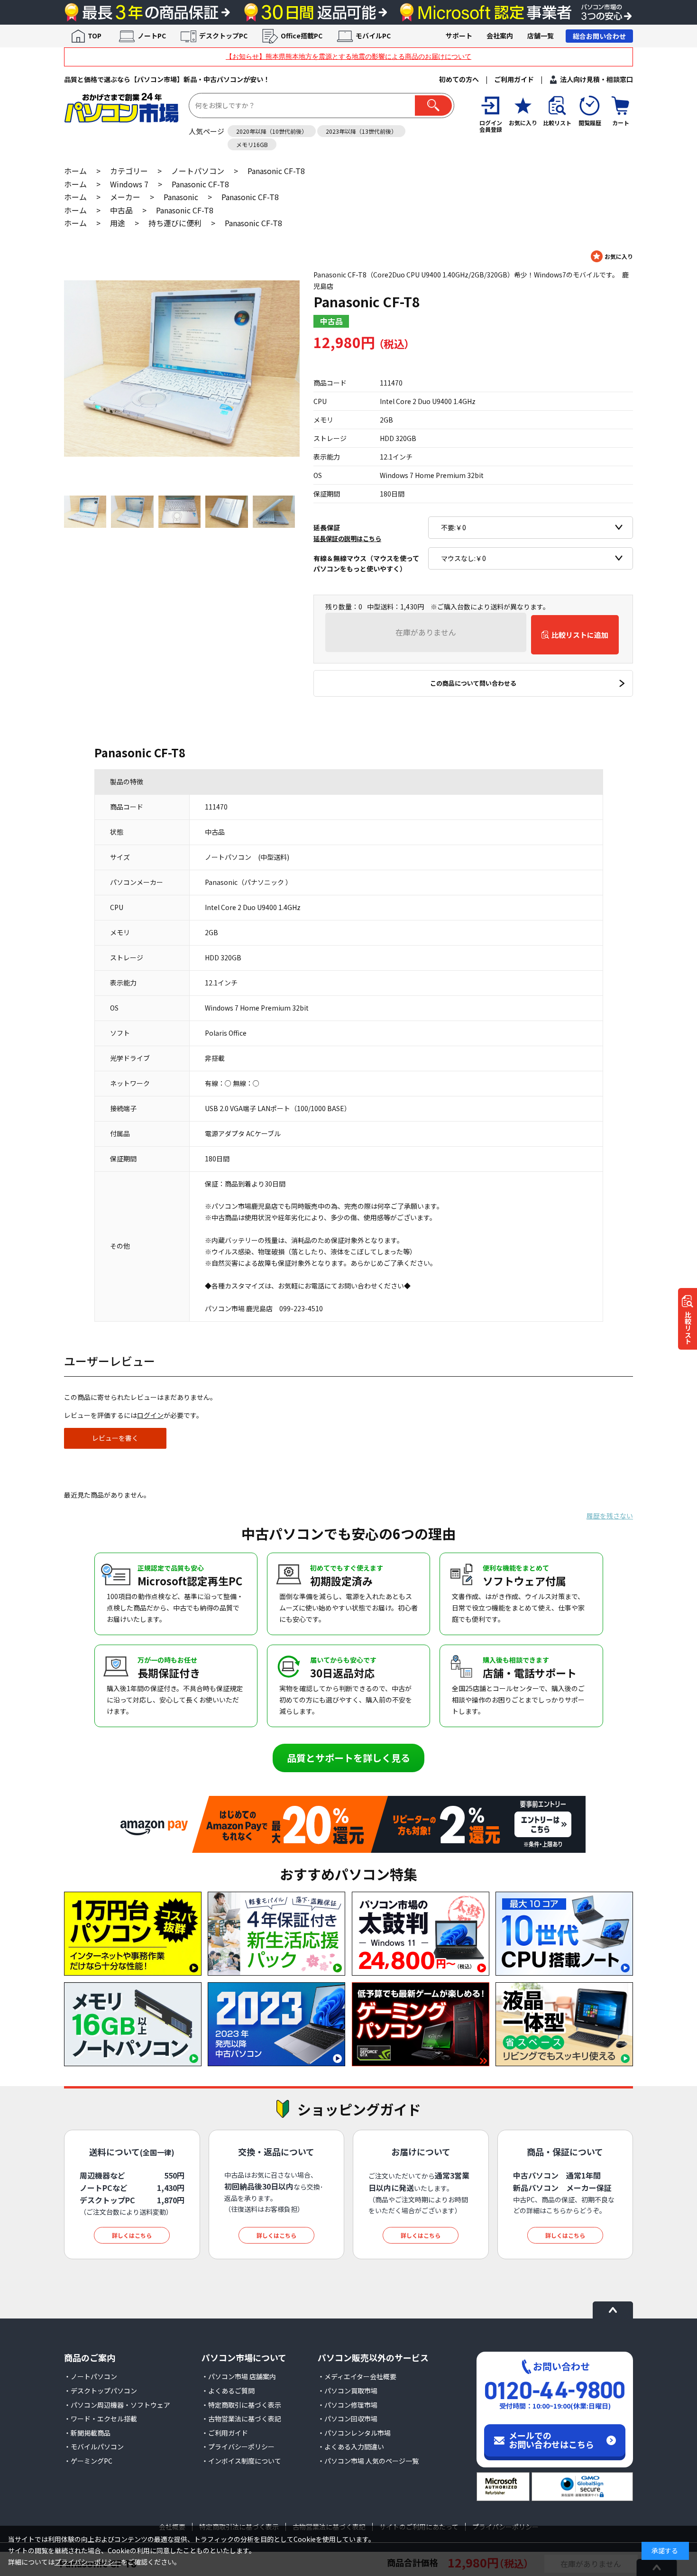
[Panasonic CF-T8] (182, 368)
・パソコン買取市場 (348, 2391)
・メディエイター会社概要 (357, 2376)
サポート (459, 36)
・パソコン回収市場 (348, 2419)
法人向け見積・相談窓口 (596, 79)
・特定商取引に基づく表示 (241, 2405)
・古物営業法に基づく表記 (241, 2419)
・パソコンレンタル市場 (354, 2433)
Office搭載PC (302, 36)
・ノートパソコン (91, 2376)
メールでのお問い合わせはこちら (551, 2440)
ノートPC (152, 36)
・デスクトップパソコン (101, 2391)
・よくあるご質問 (228, 2391)
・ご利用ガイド (225, 2433)
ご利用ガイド (514, 79)
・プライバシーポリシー (238, 2447)
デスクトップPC (223, 36)
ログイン (150, 1415)
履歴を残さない (610, 1516)
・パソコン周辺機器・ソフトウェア (117, 2405)
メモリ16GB (252, 144)
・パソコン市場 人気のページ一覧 (368, 2461)
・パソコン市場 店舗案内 (239, 2376)
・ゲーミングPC (88, 2461)
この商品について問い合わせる (473, 683)
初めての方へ (459, 79)
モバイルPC (373, 36)
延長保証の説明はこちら (347, 538)
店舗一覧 (541, 36)
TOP (95, 36)
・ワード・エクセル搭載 (101, 2419)
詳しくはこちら (132, 2235)
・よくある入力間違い (351, 2447)
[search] (433, 106)
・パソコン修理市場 (348, 2405)
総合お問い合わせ (599, 36)
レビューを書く (115, 1438)
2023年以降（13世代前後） (361, 131)
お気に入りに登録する (612, 256)
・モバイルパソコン (94, 2447)
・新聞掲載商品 (87, 2433)
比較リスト (688, 1328)
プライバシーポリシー (88, 2562)
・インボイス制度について (241, 2461)
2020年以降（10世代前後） (272, 131)
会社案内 (500, 36)
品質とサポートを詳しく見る (348, 1758)
